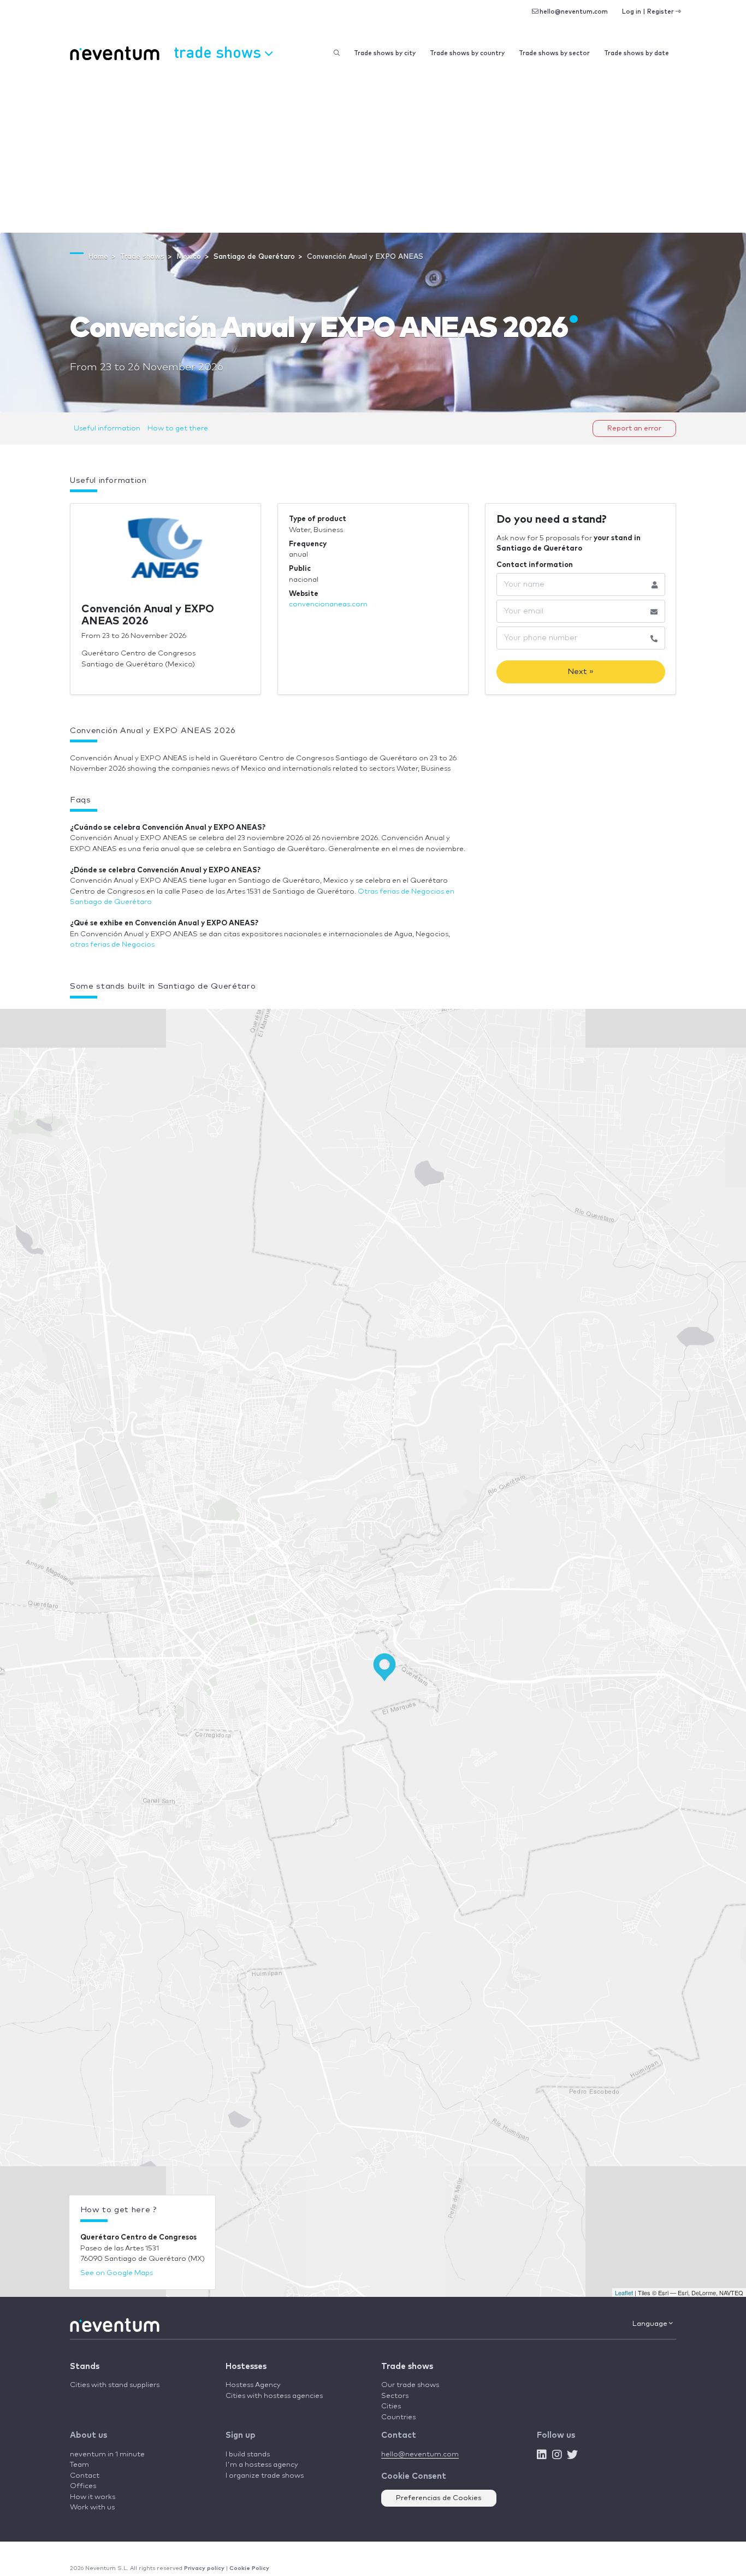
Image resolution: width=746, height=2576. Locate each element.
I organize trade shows (265, 2476)
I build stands (248, 2454)
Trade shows (407, 2367)
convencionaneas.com (328, 604)
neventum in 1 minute (107, 2454)
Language (651, 2324)
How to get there (178, 429)
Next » (581, 672)
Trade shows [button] (219, 52)
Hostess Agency (253, 2385)
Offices (83, 2486)
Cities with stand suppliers (115, 2385)
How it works (93, 2497)
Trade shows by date (637, 53)
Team (79, 2465)
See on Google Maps (117, 2273)
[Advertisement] (373, 151)
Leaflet (624, 2293)
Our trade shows (410, 2385)
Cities (391, 2406)
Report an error (634, 429)
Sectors (395, 2396)
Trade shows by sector (554, 53)
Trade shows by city (385, 53)
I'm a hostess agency (262, 2465)
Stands (85, 2367)
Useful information (107, 429)
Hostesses (246, 2367)
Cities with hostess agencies (274, 2396)
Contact (85, 2476)
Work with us (92, 2507)
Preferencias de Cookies (439, 2498)
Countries (398, 2417)
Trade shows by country (467, 53)
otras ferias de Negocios (112, 945)
